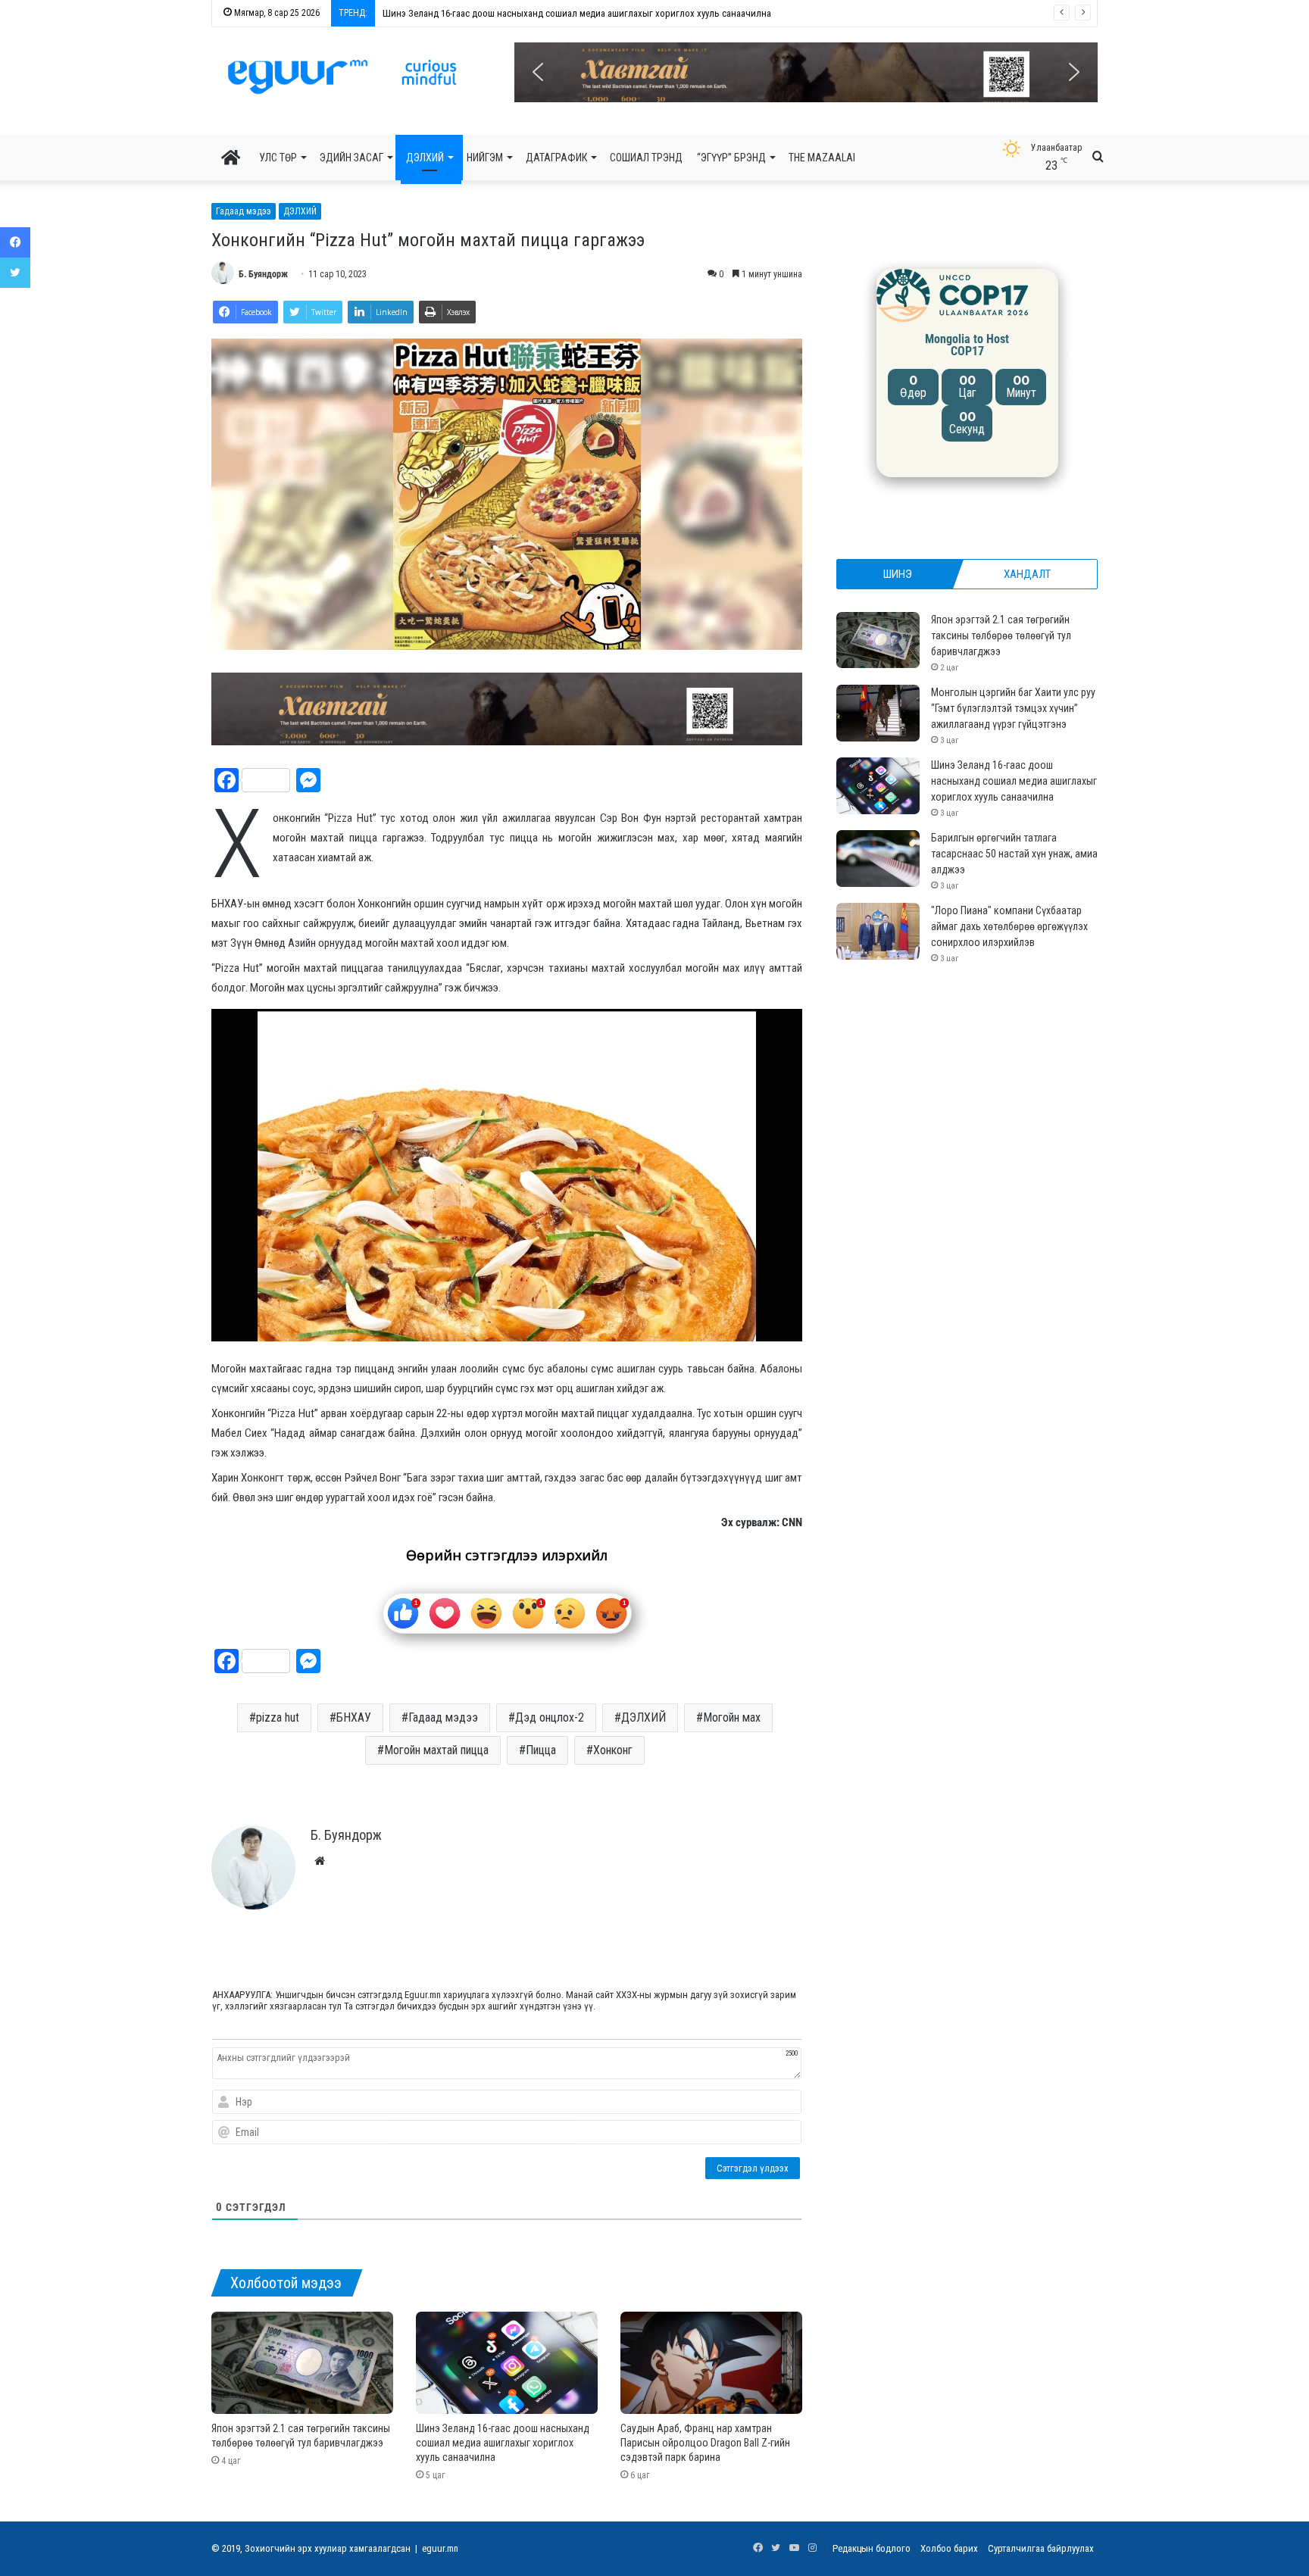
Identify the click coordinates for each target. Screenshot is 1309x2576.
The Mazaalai (822, 158)
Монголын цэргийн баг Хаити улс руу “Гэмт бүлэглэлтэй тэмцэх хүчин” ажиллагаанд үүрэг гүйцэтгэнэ (1013, 708)
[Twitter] (15, 273)
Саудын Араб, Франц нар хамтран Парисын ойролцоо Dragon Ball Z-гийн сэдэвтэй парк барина (705, 2443)
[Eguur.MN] (342, 76)
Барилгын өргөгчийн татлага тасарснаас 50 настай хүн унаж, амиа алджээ (536, 13)
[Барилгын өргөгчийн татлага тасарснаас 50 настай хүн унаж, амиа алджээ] (878, 859)
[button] (806, 72)
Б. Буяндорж (263, 274)
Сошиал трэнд (646, 158)
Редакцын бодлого (872, 2548)
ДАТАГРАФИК (556, 158)
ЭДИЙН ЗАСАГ (351, 158)
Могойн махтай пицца (436, 1750)
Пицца (541, 1750)
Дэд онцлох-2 (550, 1717)
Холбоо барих (949, 2548)
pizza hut (278, 1717)
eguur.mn (440, 2548)
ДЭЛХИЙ (425, 158)
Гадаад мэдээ (244, 211)
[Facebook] (15, 242)
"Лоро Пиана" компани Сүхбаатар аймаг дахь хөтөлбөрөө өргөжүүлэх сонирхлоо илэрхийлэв (1009, 926)
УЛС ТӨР (278, 158)
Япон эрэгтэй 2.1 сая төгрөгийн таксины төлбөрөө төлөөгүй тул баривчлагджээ (1001, 635)
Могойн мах (732, 1717)
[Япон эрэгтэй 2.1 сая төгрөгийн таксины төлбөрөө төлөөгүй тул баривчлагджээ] (302, 2363)
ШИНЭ (898, 574)
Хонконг (613, 1750)
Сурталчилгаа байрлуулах (1041, 2548)
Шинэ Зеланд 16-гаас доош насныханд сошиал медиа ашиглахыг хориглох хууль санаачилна (503, 2443)
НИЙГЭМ (485, 158)
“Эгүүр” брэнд (731, 158)
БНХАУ (354, 1717)
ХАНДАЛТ (1027, 574)
